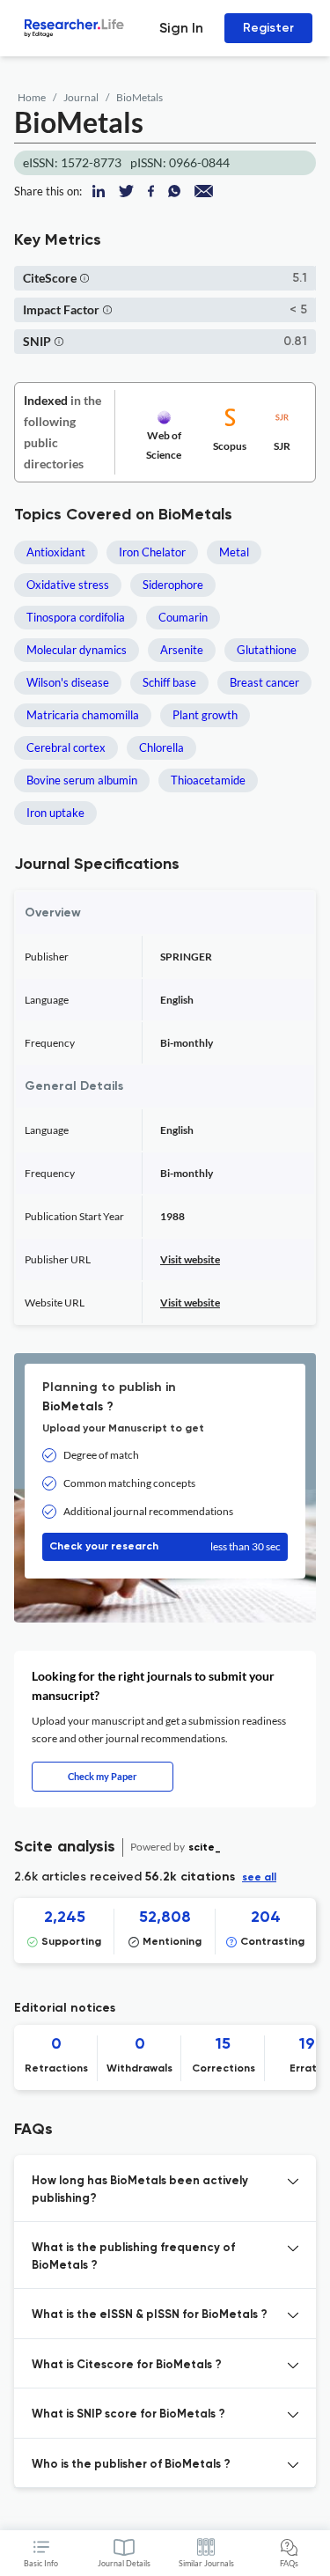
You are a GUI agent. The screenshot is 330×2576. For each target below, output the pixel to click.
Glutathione (267, 650)
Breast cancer (264, 682)
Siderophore (173, 585)
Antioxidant (56, 552)
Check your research (165, 1546)
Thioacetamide (208, 780)
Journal (81, 97)
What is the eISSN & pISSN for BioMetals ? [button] (150, 2315)
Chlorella (161, 747)
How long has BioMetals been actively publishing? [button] (140, 2190)
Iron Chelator (152, 552)
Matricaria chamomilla (83, 715)
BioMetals (139, 97)
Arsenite (182, 650)
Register (268, 28)
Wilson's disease (68, 682)
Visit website (190, 1259)
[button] (84, 278)
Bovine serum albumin (82, 780)
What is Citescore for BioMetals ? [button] (127, 2365)
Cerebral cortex (66, 747)
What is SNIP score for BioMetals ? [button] (128, 2414)
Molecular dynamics (77, 650)
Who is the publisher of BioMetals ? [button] (131, 2465)
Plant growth (205, 715)
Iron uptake (55, 813)
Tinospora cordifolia (76, 617)
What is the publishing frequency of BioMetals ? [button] (133, 2257)
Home (32, 97)
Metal (234, 552)
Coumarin (183, 617)
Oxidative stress (68, 585)
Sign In (181, 28)
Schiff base (169, 682)
